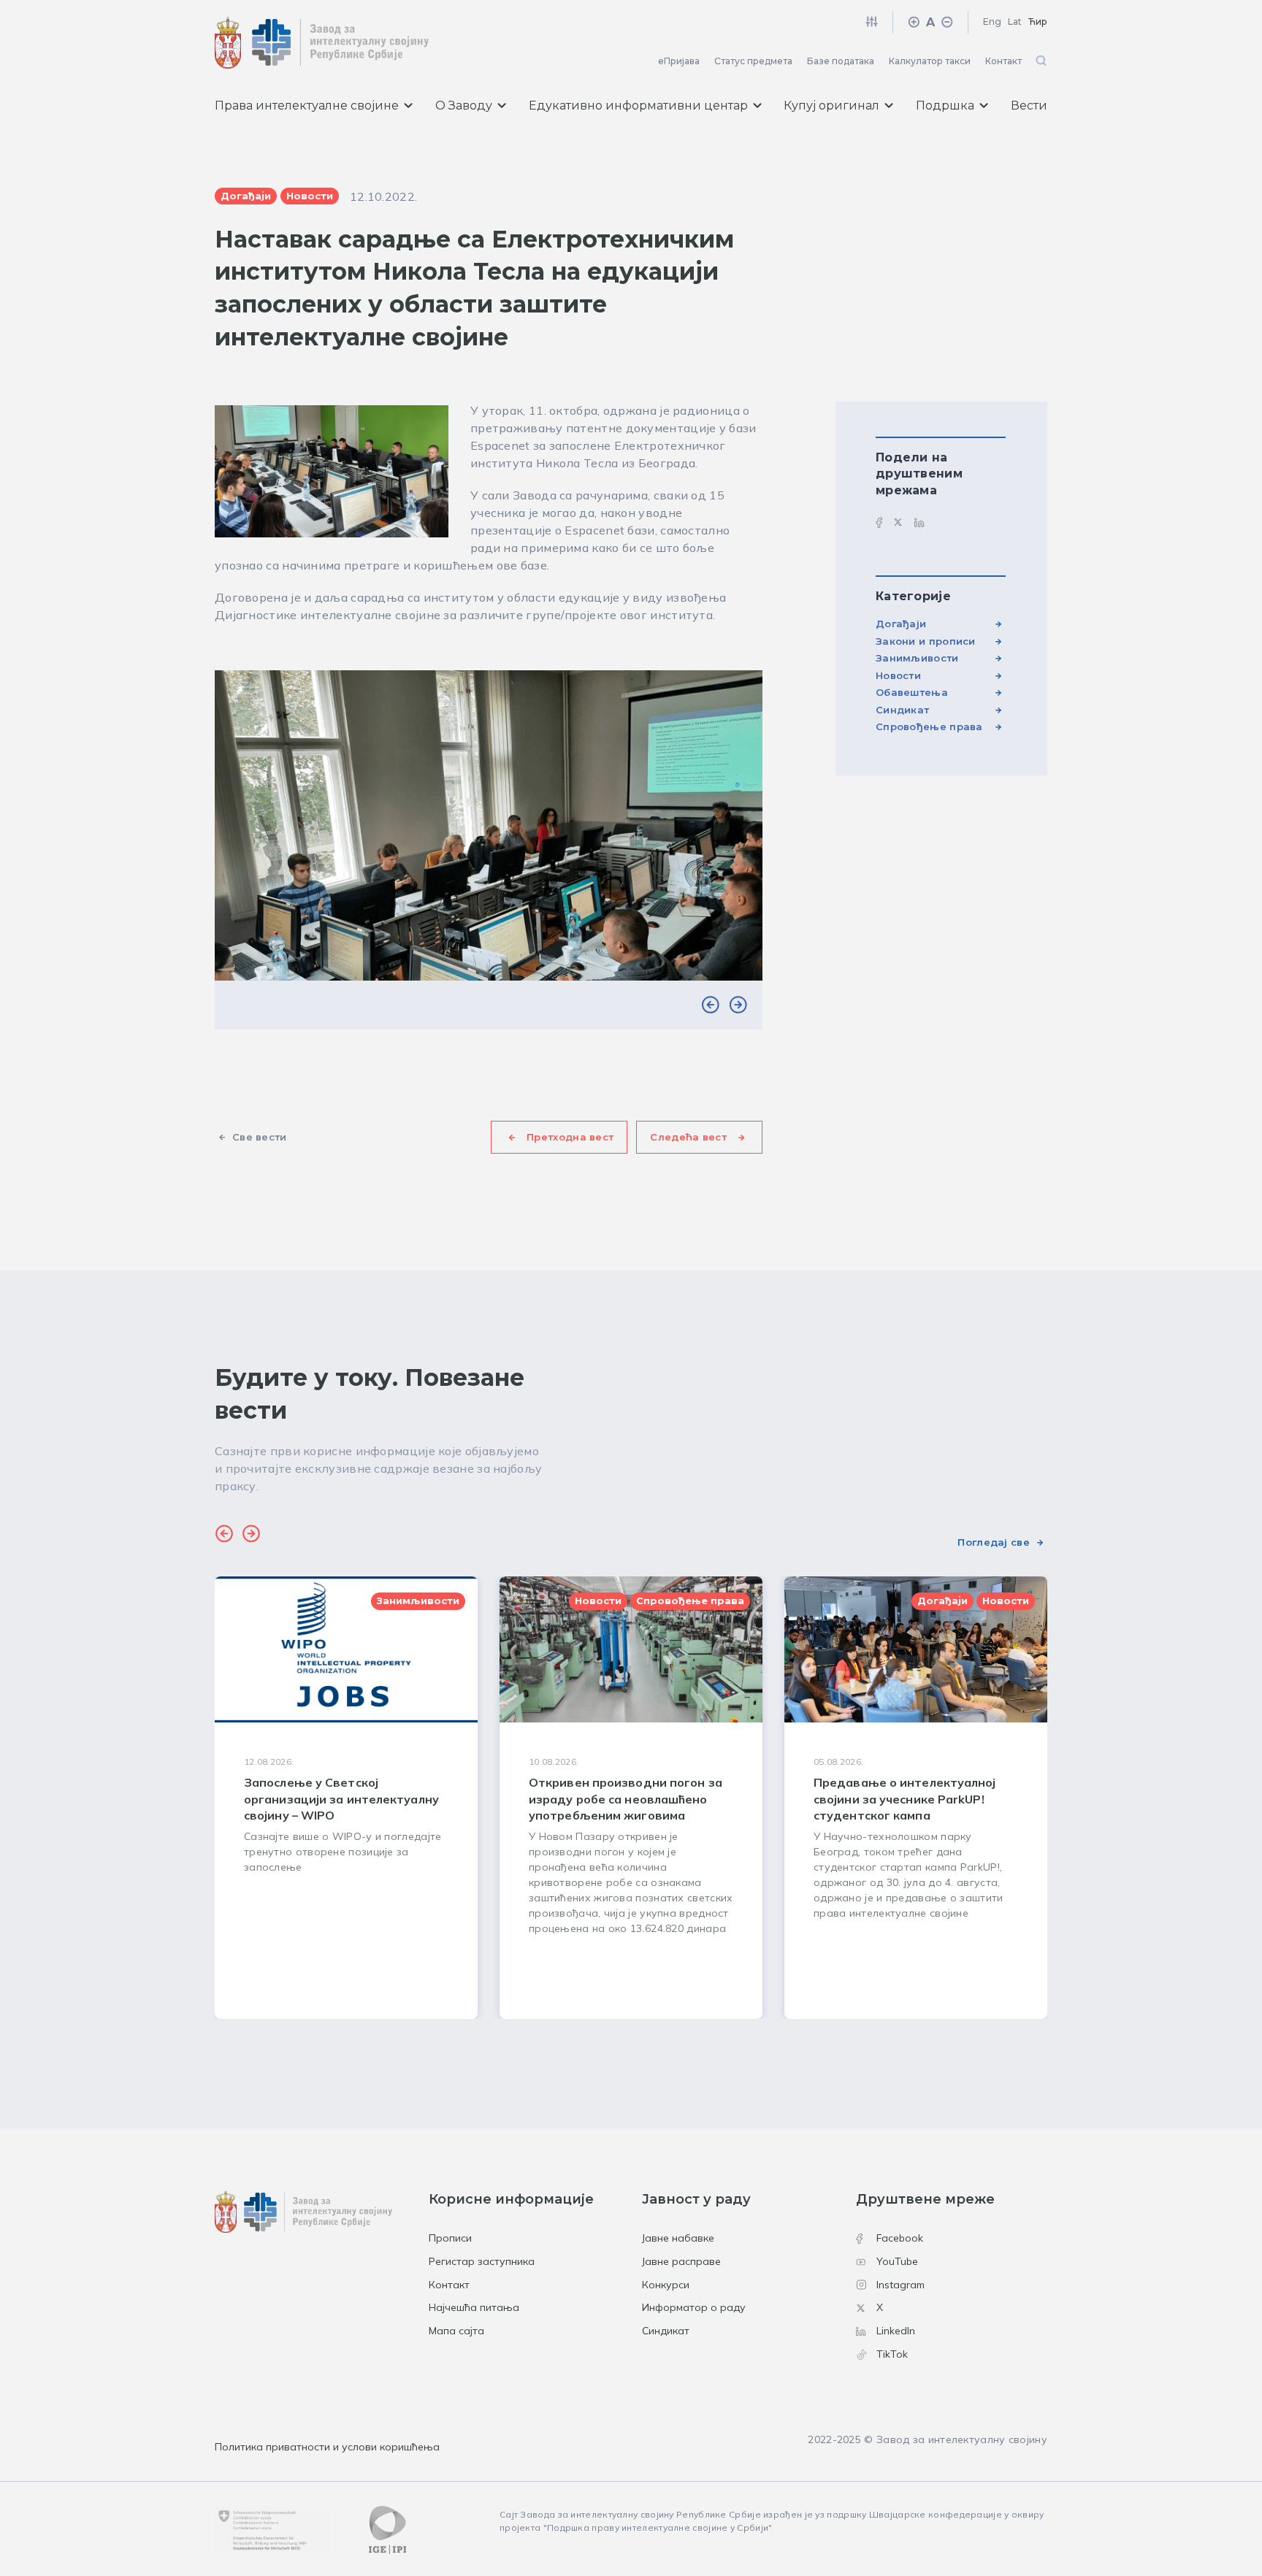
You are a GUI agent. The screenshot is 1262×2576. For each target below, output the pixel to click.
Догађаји (901, 624)
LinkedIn (896, 2331)
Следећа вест (688, 1137)
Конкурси (666, 2285)
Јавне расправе (681, 2261)
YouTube (897, 2261)
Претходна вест (570, 1137)
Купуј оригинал (831, 106)
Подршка (945, 106)
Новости (898, 675)
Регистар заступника (482, 2261)
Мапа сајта (456, 2331)
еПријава (679, 61)
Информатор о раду (694, 2307)
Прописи (450, 2238)
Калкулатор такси (930, 61)
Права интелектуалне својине (307, 106)
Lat (1015, 22)
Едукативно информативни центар (638, 106)
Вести (1029, 106)
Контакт (1003, 61)
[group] (346, 1798)
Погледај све (994, 1542)
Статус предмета (753, 61)
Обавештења (912, 692)
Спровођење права (929, 727)
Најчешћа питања (474, 2307)
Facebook (900, 2238)
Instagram (900, 2285)
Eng (992, 22)
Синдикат (902, 710)
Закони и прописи (926, 641)
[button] (710, 1005)
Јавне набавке (678, 2238)
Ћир (1038, 22)
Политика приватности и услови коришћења (327, 2447)
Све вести (260, 1137)
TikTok (892, 2354)
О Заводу (464, 106)
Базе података (841, 61)
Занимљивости (917, 658)
